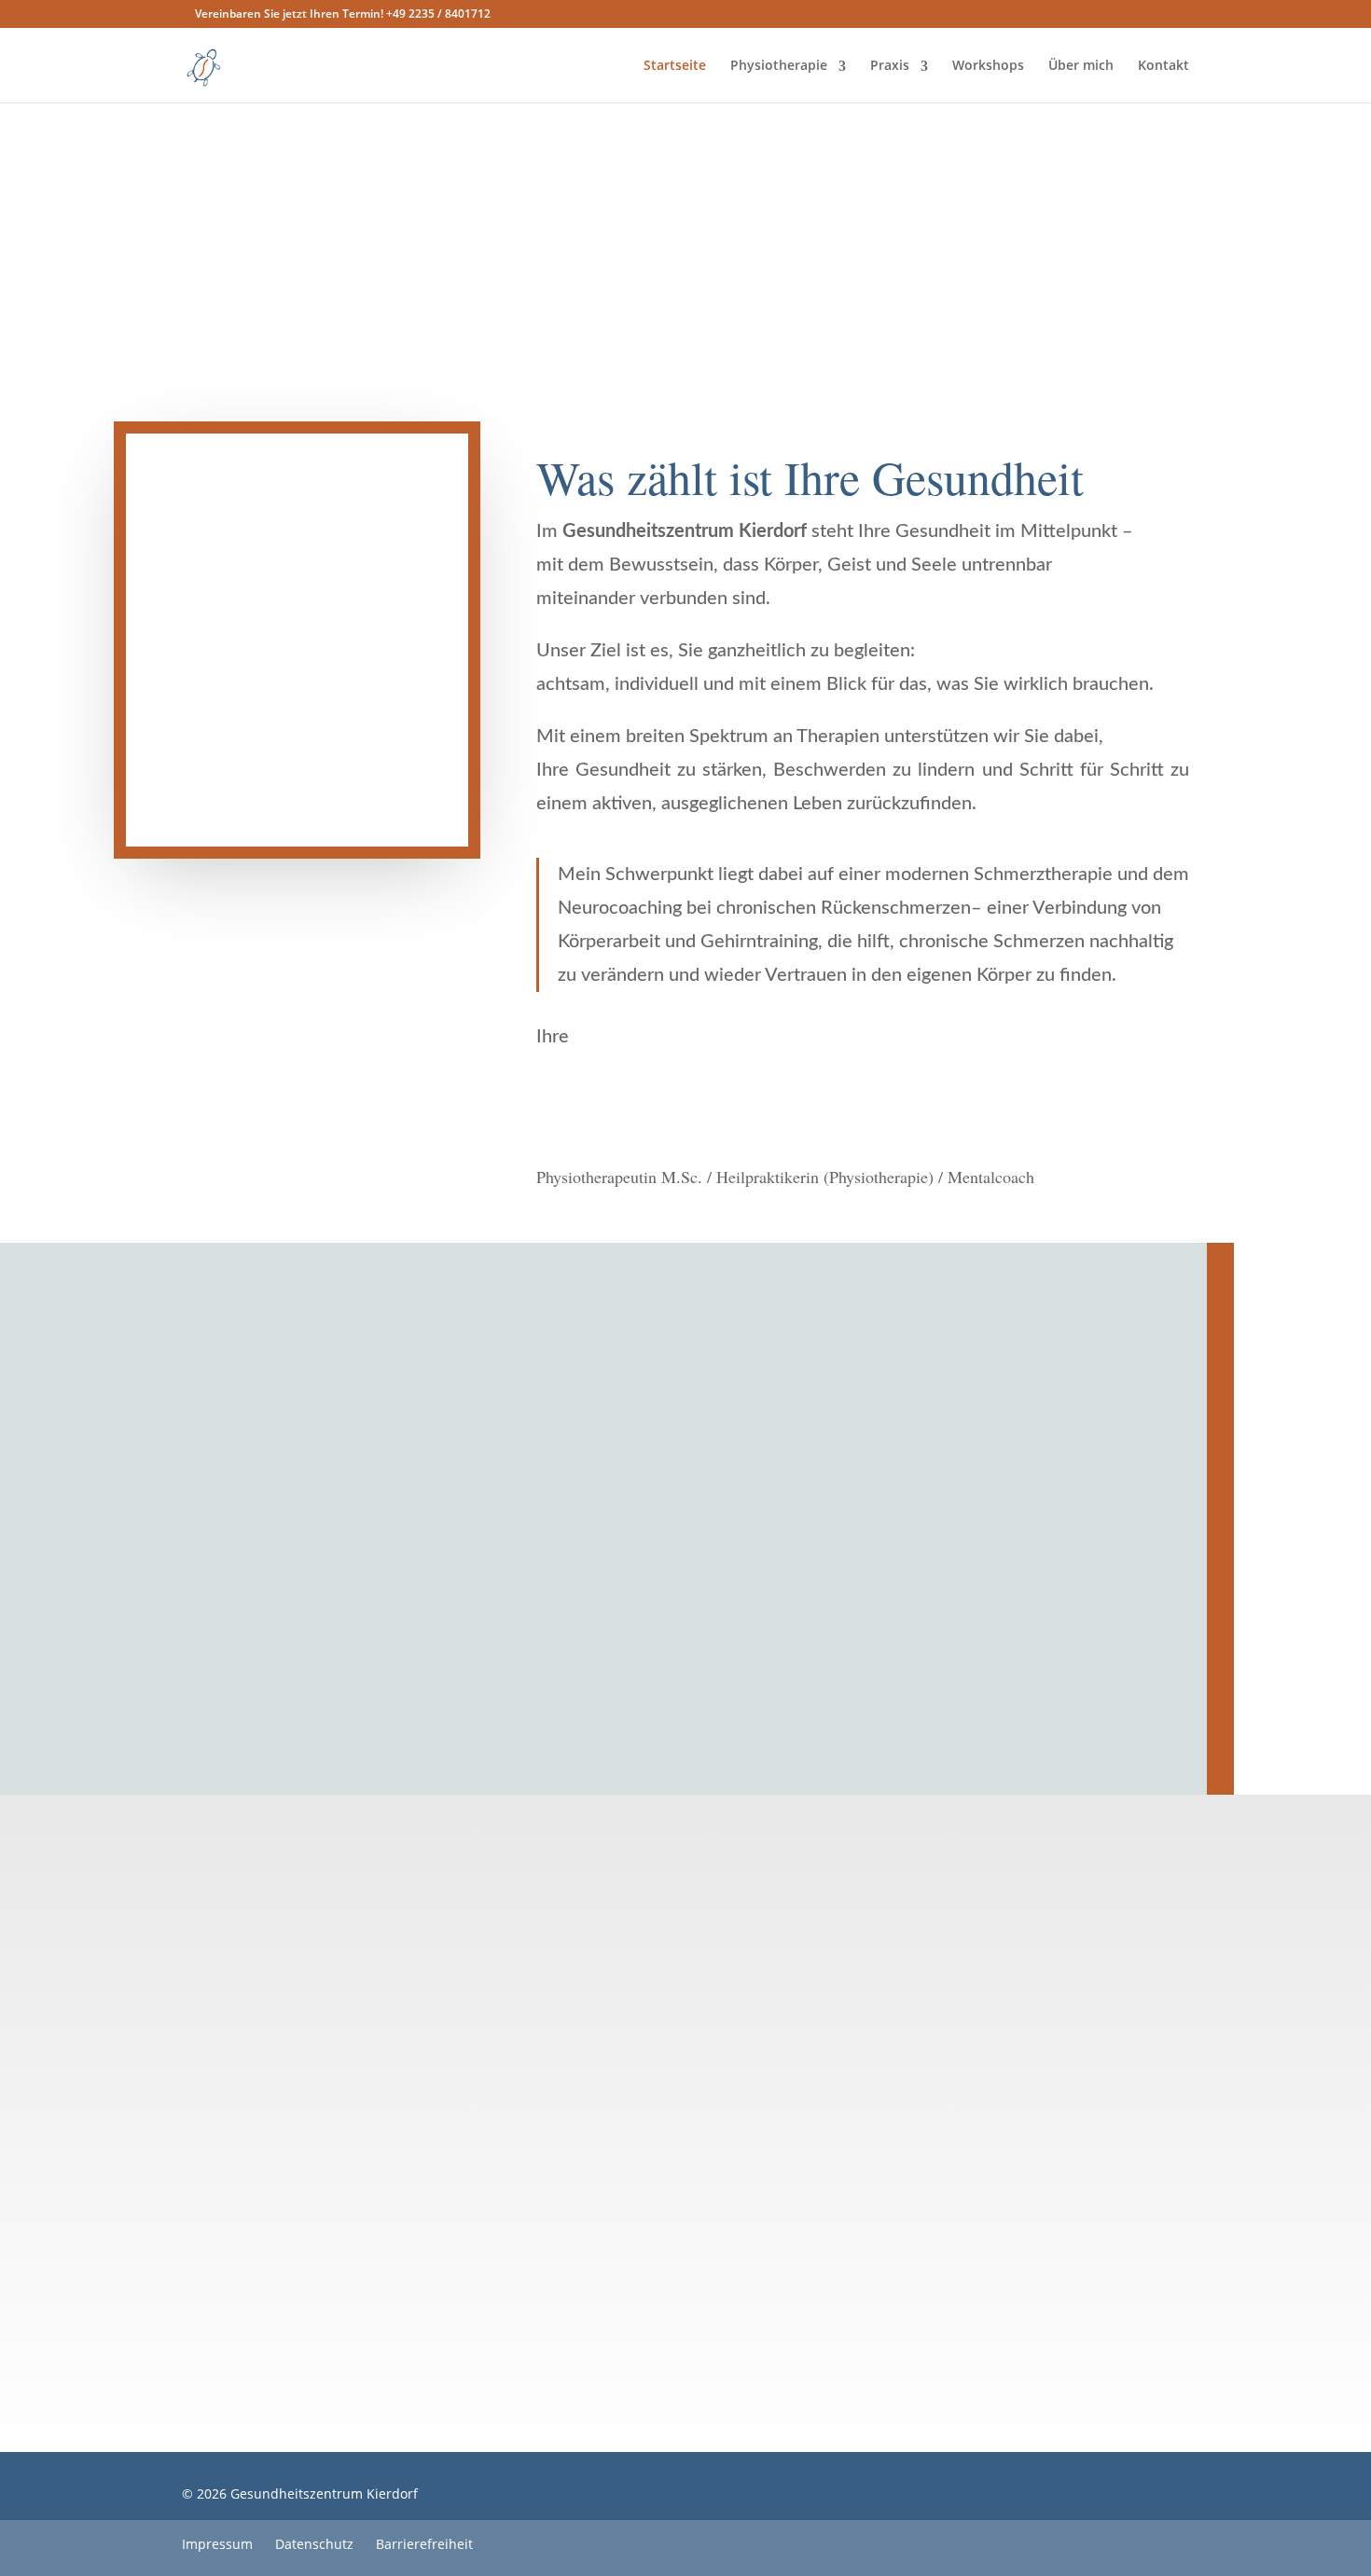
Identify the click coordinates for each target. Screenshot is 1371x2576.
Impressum (219, 2544)
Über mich (1081, 65)
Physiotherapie (779, 65)
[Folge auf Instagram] (970, 2498)
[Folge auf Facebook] (933, 2498)
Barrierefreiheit (424, 2544)
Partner (793, 1685)
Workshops (988, 65)
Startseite (675, 65)
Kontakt (1163, 65)
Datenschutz (314, 2544)
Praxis (890, 65)
